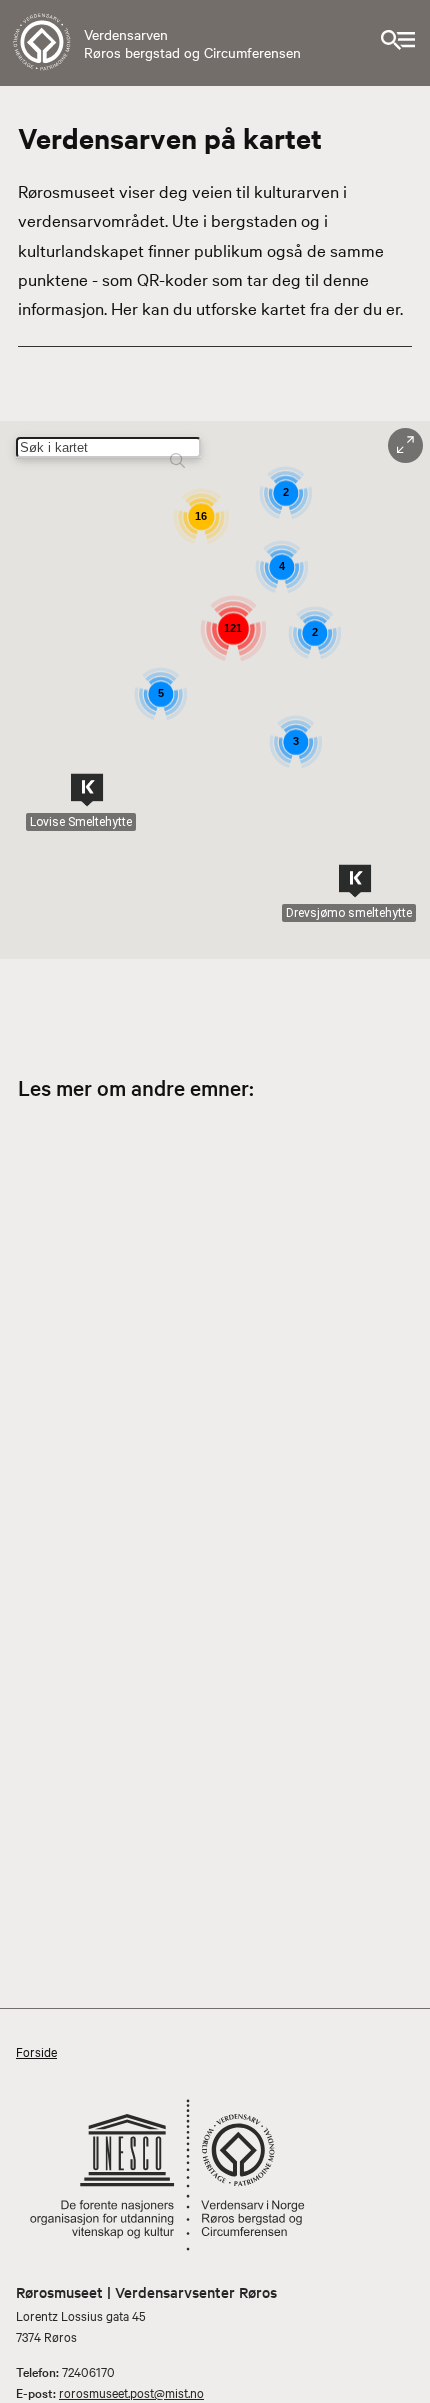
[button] (87, 790)
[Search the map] (177, 450)
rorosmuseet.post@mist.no (131, 2392)
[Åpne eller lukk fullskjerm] (405, 445)
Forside (36, 2051)
